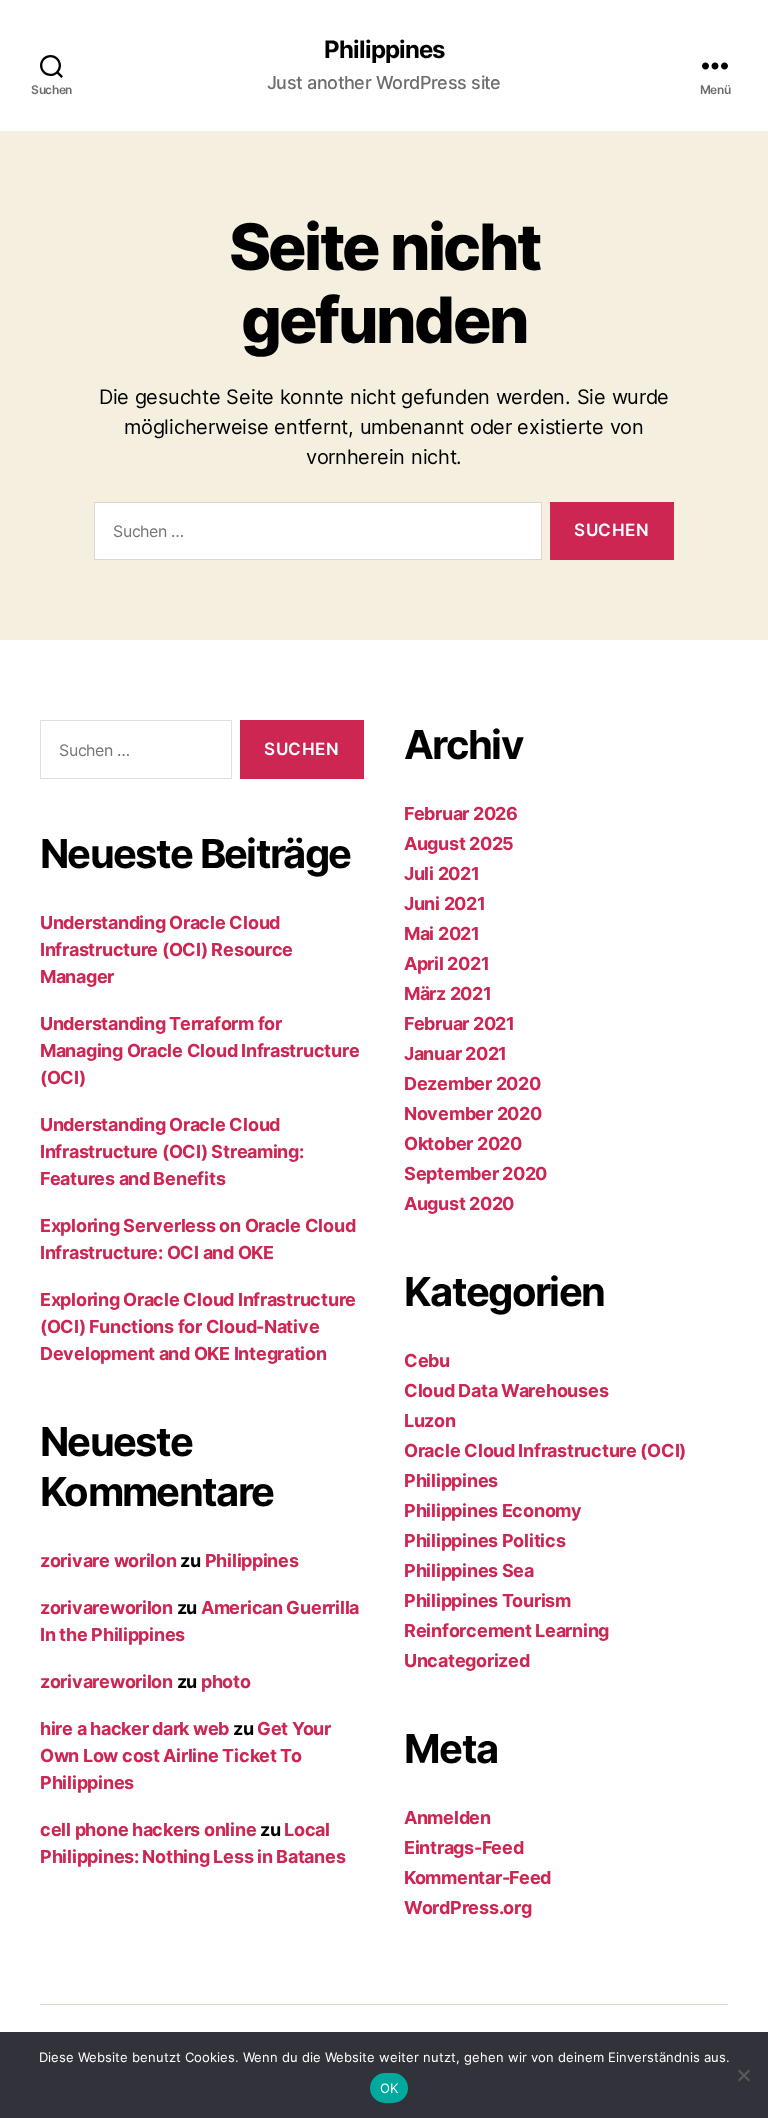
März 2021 (448, 993)
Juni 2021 (445, 903)
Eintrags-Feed (464, 1847)
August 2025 (459, 843)
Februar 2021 (459, 1023)
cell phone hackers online (148, 1829)
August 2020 (459, 1203)
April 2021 (446, 963)
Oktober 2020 (463, 1143)
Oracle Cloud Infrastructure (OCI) (545, 1450)
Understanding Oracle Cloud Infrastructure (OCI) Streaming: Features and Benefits (172, 1151)
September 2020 (475, 1173)
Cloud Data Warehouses (506, 1390)
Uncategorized (467, 1660)
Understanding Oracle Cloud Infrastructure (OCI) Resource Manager (166, 949)
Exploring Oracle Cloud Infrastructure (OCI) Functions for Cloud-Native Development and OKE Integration (198, 1326)
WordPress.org (468, 1907)
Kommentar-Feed (477, 1877)
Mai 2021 (442, 933)
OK (389, 2088)
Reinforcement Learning (506, 1630)
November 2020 (473, 1113)
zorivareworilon (106, 1607)
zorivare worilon (108, 1560)
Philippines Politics (485, 1540)
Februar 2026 (461, 813)
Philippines (384, 50)
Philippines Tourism (487, 1600)
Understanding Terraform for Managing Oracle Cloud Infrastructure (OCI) (199, 1050)
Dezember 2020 (472, 1083)
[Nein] (743, 2075)
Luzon (430, 1420)
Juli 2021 (442, 873)
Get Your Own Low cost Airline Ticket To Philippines (185, 1755)
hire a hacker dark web (134, 1728)
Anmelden (447, 1817)
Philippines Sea (469, 1570)
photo (226, 1681)
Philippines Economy (493, 1510)
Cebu (427, 1360)
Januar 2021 (455, 1053)
